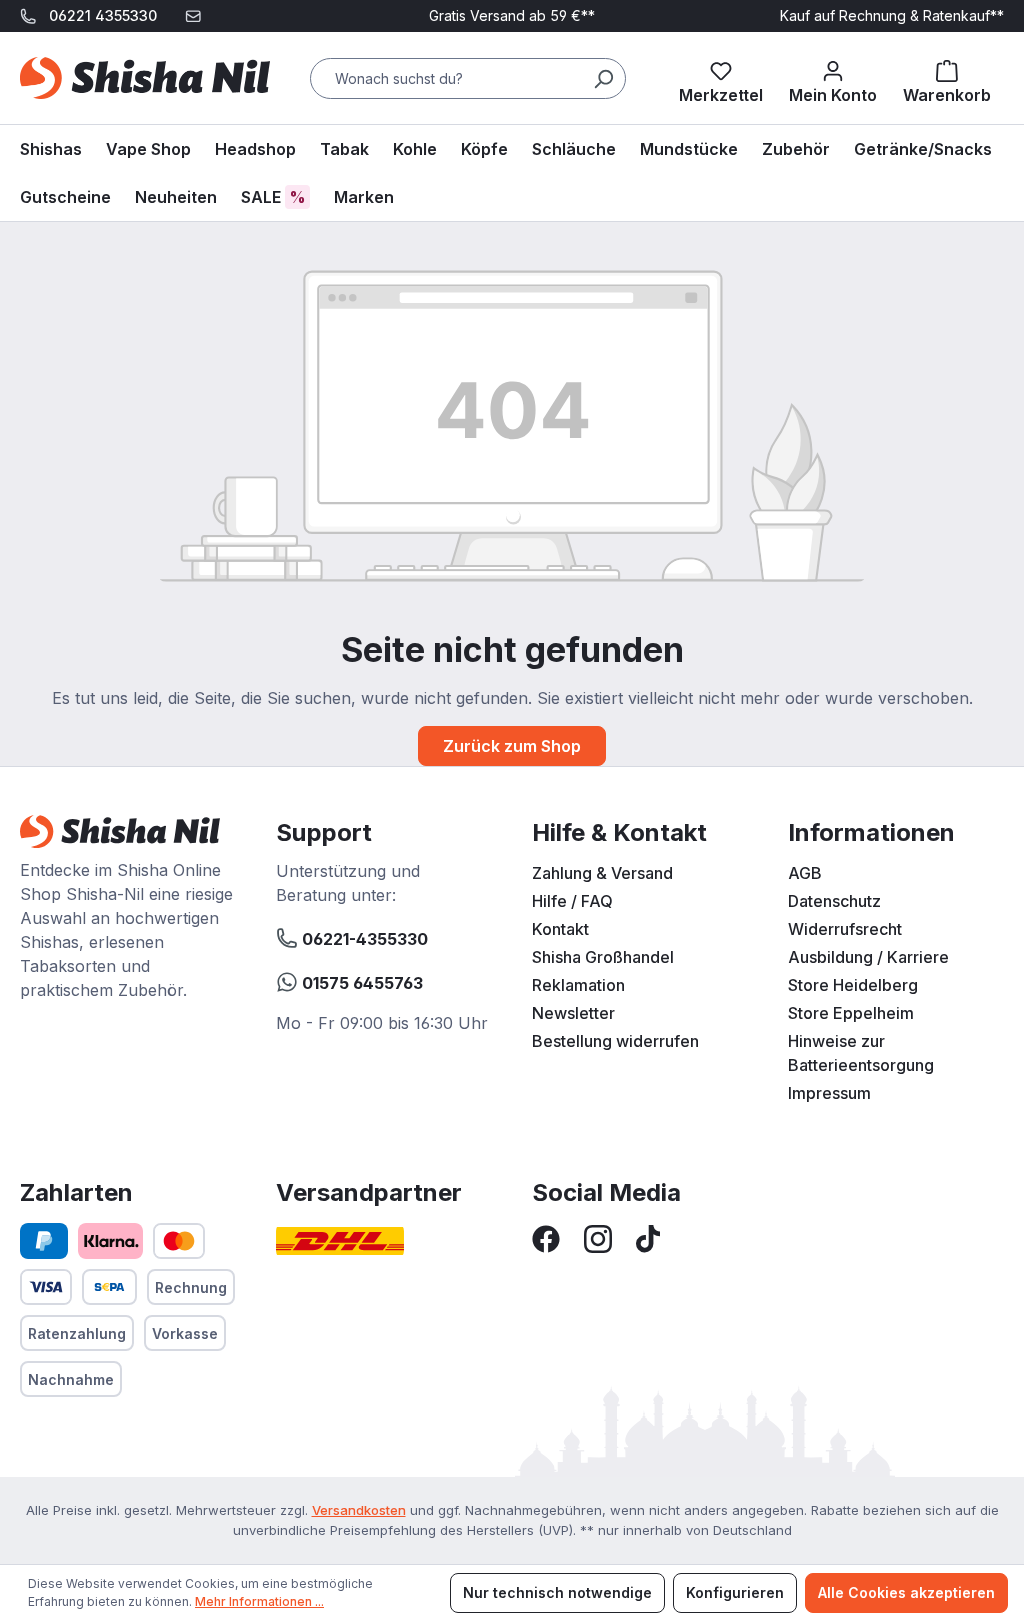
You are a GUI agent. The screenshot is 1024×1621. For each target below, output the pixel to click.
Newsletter (573, 1013)
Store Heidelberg (853, 985)
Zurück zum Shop (512, 746)
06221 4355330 (103, 15)
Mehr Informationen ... (259, 1601)
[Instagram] (598, 1237)
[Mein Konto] (833, 78)
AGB (805, 873)
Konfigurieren (735, 1592)
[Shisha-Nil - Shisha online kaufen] (145, 78)
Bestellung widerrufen (615, 1041)
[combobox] (468, 78)
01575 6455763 (360, 983)
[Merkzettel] (721, 78)
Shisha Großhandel (603, 957)
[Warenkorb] (947, 78)
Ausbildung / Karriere (868, 957)
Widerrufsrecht (845, 929)
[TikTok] (648, 1237)
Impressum (829, 1093)
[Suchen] (603, 78)
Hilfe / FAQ (572, 901)
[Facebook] (546, 1237)
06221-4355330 (363, 939)
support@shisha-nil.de (108, 47)
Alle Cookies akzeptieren (906, 1592)
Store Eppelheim (851, 1013)
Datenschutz (834, 901)
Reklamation (578, 985)
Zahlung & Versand (602, 873)
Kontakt (560, 929)
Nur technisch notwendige (557, 1592)
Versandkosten (359, 1510)
